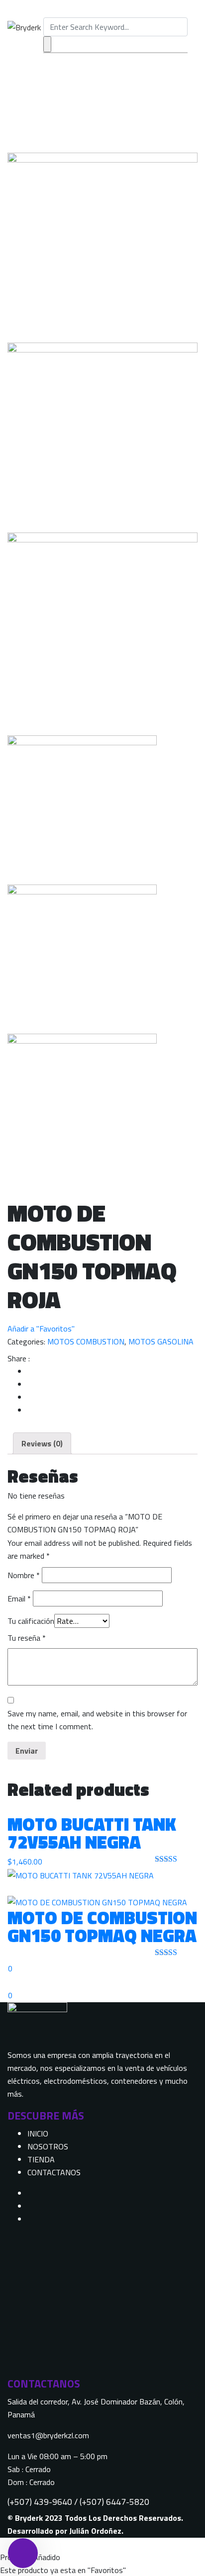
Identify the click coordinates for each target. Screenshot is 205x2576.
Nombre (24, 1575)
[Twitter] (30, 2206)
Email (19, 1599)
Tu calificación (31, 1621)
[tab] (42, 1443)
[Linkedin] (30, 2219)
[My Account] (3, 1982)
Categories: (26, 1341)
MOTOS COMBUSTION (86, 1341)
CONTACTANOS (54, 2172)
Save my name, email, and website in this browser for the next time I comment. (97, 1720)
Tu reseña (27, 1638)
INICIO (38, 2133)
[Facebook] (30, 2193)
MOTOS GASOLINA (161, 1341)
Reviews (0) (42, 1443)
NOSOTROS (48, 2146)
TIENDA (41, 2159)
